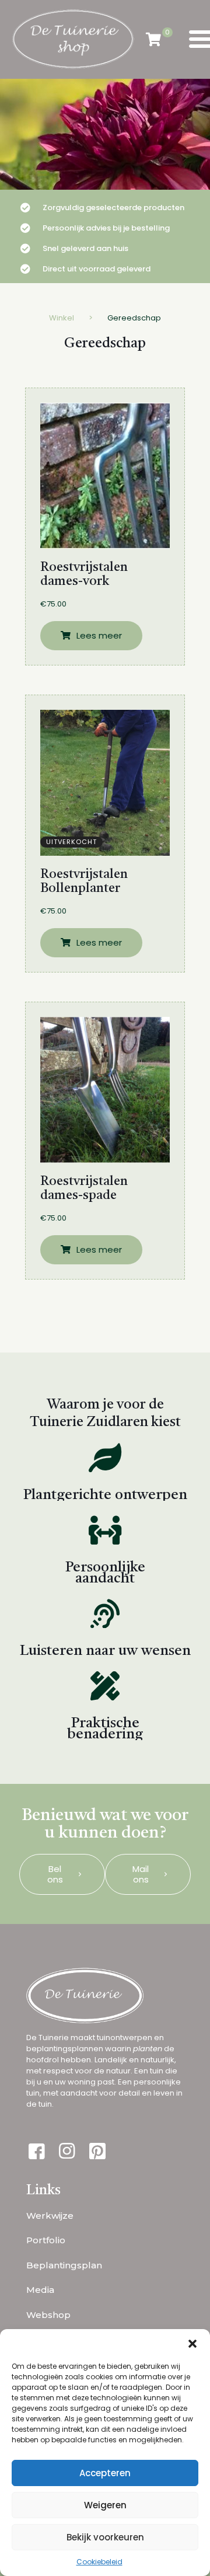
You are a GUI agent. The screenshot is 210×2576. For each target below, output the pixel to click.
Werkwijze (50, 2216)
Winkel (62, 318)
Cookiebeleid (99, 2562)
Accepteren (105, 2473)
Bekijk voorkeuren (105, 2537)
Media (40, 2290)
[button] (192, 2344)
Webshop (48, 2315)
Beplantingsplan (64, 2265)
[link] (105, 476)
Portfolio (46, 2240)
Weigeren (105, 2505)
